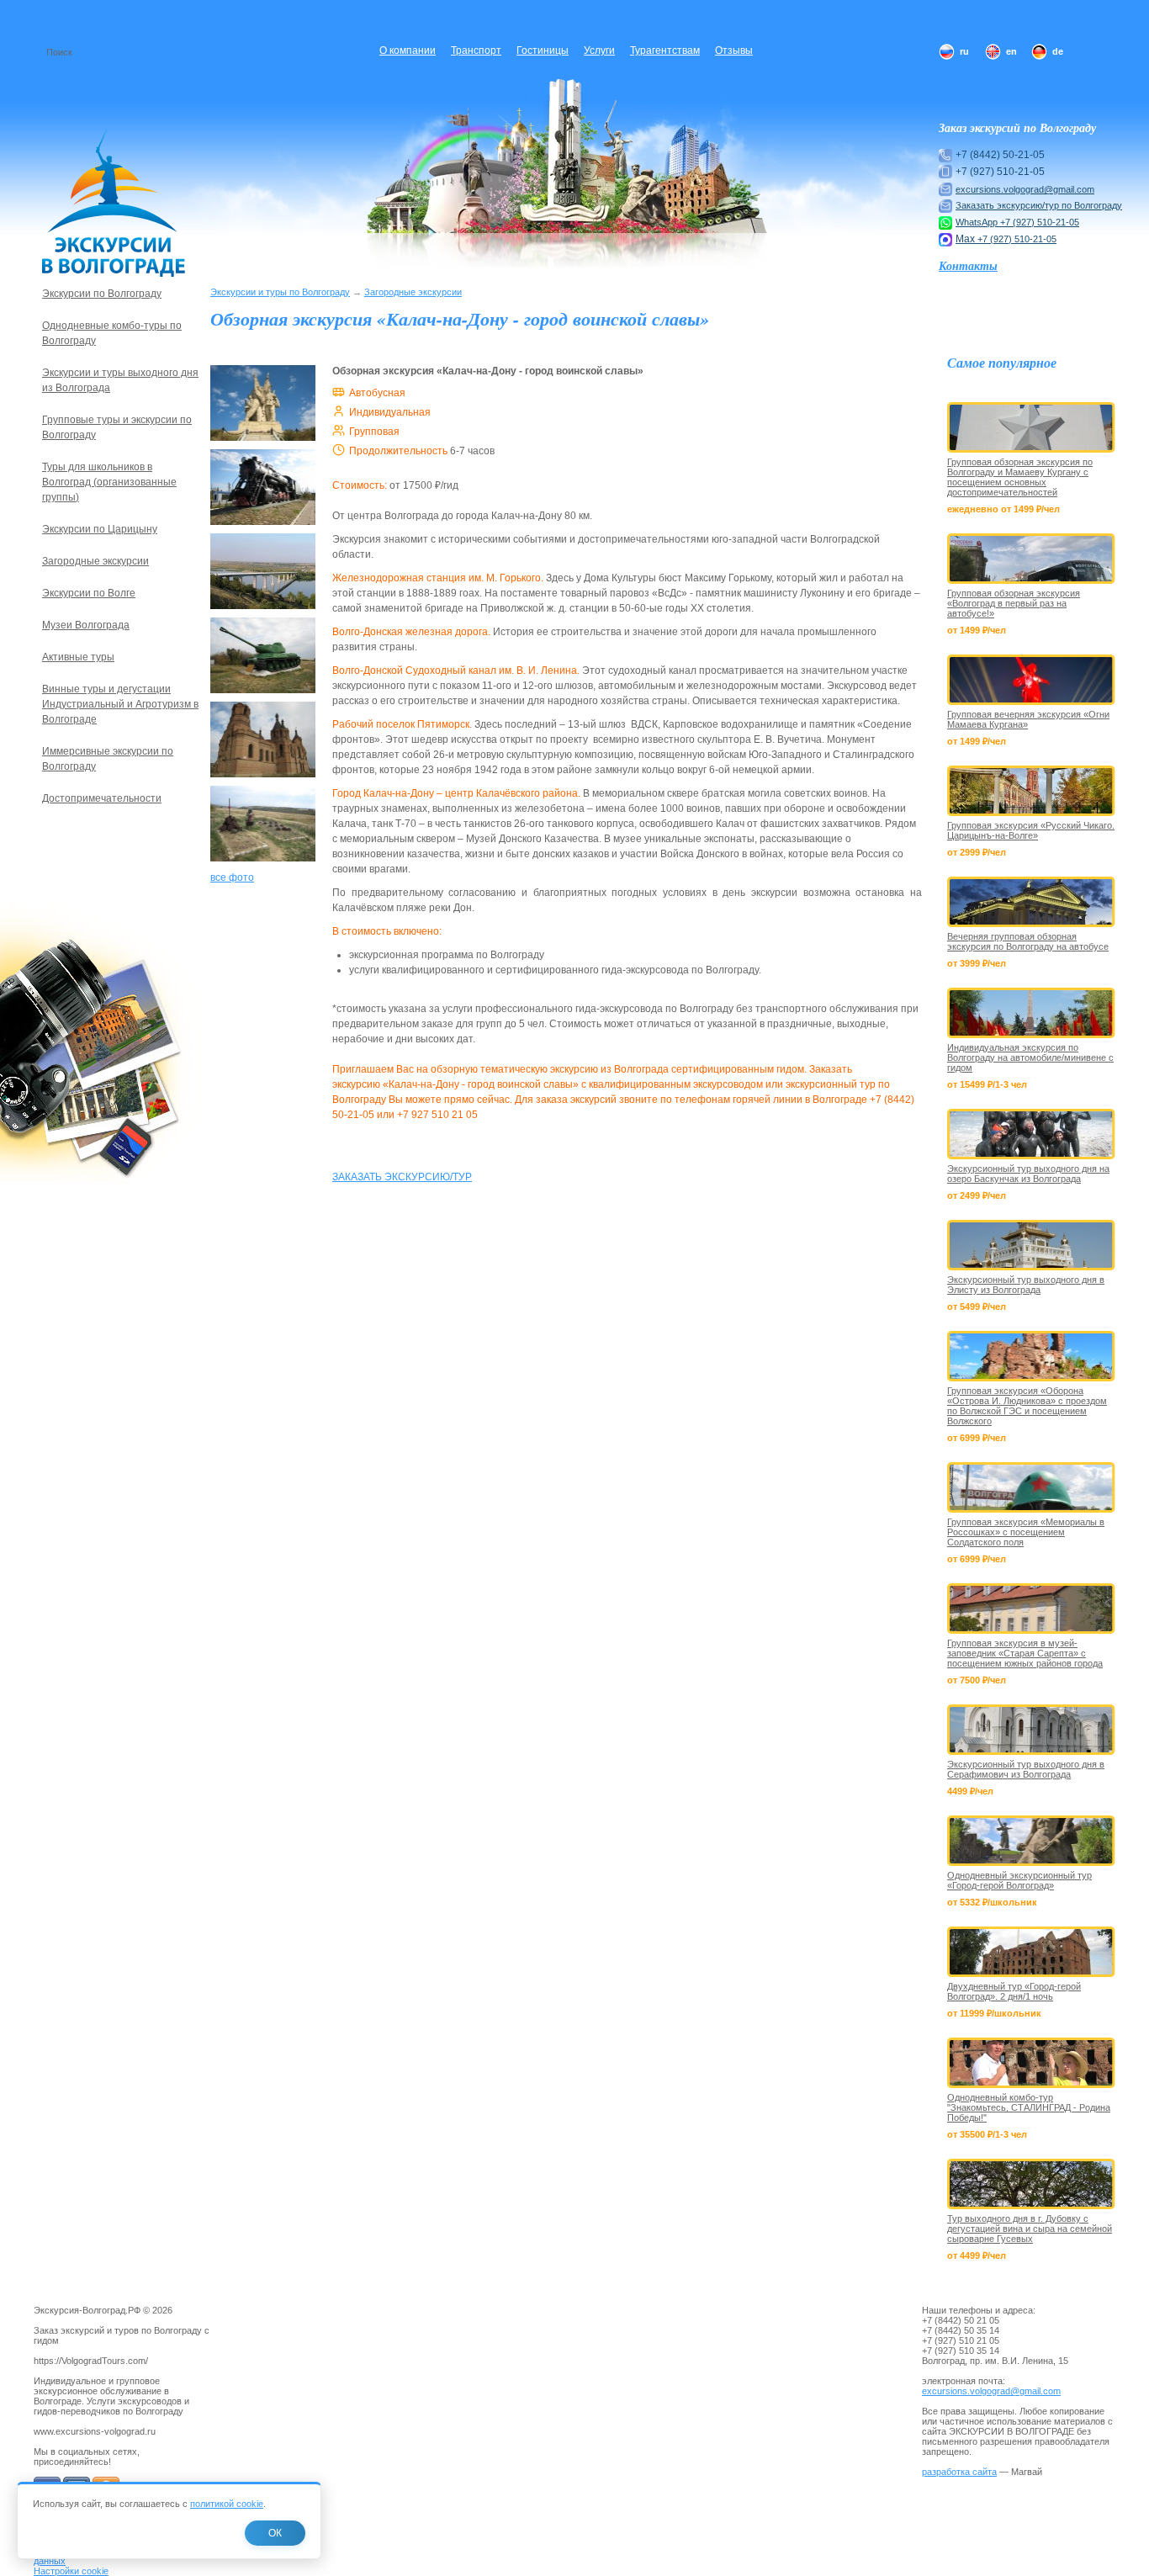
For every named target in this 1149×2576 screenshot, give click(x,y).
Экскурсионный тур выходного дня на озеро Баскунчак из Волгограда (1028, 1174)
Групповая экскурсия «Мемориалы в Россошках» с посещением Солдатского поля (1026, 1532)
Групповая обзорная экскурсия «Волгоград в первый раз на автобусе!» (1014, 603)
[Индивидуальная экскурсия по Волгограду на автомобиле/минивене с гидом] (1031, 1013)
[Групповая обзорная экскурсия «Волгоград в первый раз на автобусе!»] (1031, 559)
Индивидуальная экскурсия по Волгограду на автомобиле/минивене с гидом (1030, 1057)
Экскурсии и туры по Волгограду (280, 292)
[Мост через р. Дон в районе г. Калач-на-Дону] (263, 610)
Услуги (599, 50)
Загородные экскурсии (413, 292)
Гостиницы (543, 50)
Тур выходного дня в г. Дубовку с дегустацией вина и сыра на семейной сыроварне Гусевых (1030, 2229)
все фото (232, 877)
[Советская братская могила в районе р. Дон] (263, 862)
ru (964, 51)
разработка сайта (959, 2472)
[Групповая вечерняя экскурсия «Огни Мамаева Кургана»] (1031, 680)
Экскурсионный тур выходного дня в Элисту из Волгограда (1026, 1285)
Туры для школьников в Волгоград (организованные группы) (109, 482)
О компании (408, 50)
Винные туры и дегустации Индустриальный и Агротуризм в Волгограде (120, 704)
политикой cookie (227, 2504)
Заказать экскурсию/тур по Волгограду (1039, 205)
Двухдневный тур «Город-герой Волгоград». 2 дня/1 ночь (1014, 1991)
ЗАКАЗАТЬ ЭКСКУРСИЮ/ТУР (402, 1177)
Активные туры (78, 657)
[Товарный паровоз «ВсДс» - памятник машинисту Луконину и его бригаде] (263, 526)
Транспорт (476, 50)
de (1058, 51)
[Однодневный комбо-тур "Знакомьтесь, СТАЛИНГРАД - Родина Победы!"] (1031, 2063)
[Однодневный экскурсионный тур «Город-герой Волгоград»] (1031, 1841)
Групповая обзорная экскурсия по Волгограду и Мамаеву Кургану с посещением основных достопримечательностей (1020, 477)
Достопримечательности (102, 798)
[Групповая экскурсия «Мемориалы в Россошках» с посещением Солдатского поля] (1031, 1487)
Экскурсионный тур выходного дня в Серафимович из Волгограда (1026, 1769)
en (1011, 51)
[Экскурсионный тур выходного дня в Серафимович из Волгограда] (1031, 1730)
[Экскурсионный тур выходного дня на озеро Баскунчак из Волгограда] (1031, 1134)
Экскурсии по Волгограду (102, 294)
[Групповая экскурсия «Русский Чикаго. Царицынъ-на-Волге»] (1031, 791)
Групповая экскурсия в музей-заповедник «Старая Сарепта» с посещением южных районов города (1025, 1653)
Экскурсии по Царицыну (100, 529)
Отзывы (734, 50)
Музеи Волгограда (86, 625)
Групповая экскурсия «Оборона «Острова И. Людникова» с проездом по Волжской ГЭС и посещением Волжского (1027, 1406)
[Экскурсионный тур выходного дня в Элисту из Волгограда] (1031, 1245)
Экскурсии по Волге (89, 593)
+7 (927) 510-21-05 (1040, 222)
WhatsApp (978, 222)
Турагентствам (665, 50)
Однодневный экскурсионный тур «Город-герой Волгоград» (1019, 1880)
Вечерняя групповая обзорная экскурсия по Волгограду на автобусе (1028, 941)
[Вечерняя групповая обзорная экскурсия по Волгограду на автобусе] (1031, 902)
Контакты (968, 266)
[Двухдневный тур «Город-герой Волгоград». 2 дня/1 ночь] (1031, 1952)
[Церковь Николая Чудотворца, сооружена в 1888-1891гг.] (263, 778)
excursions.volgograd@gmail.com (1025, 189)
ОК (275, 2533)
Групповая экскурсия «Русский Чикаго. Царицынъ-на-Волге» (1031, 830)
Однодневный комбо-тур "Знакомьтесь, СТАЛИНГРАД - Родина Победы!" (1029, 2107)
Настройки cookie (71, 2571)
